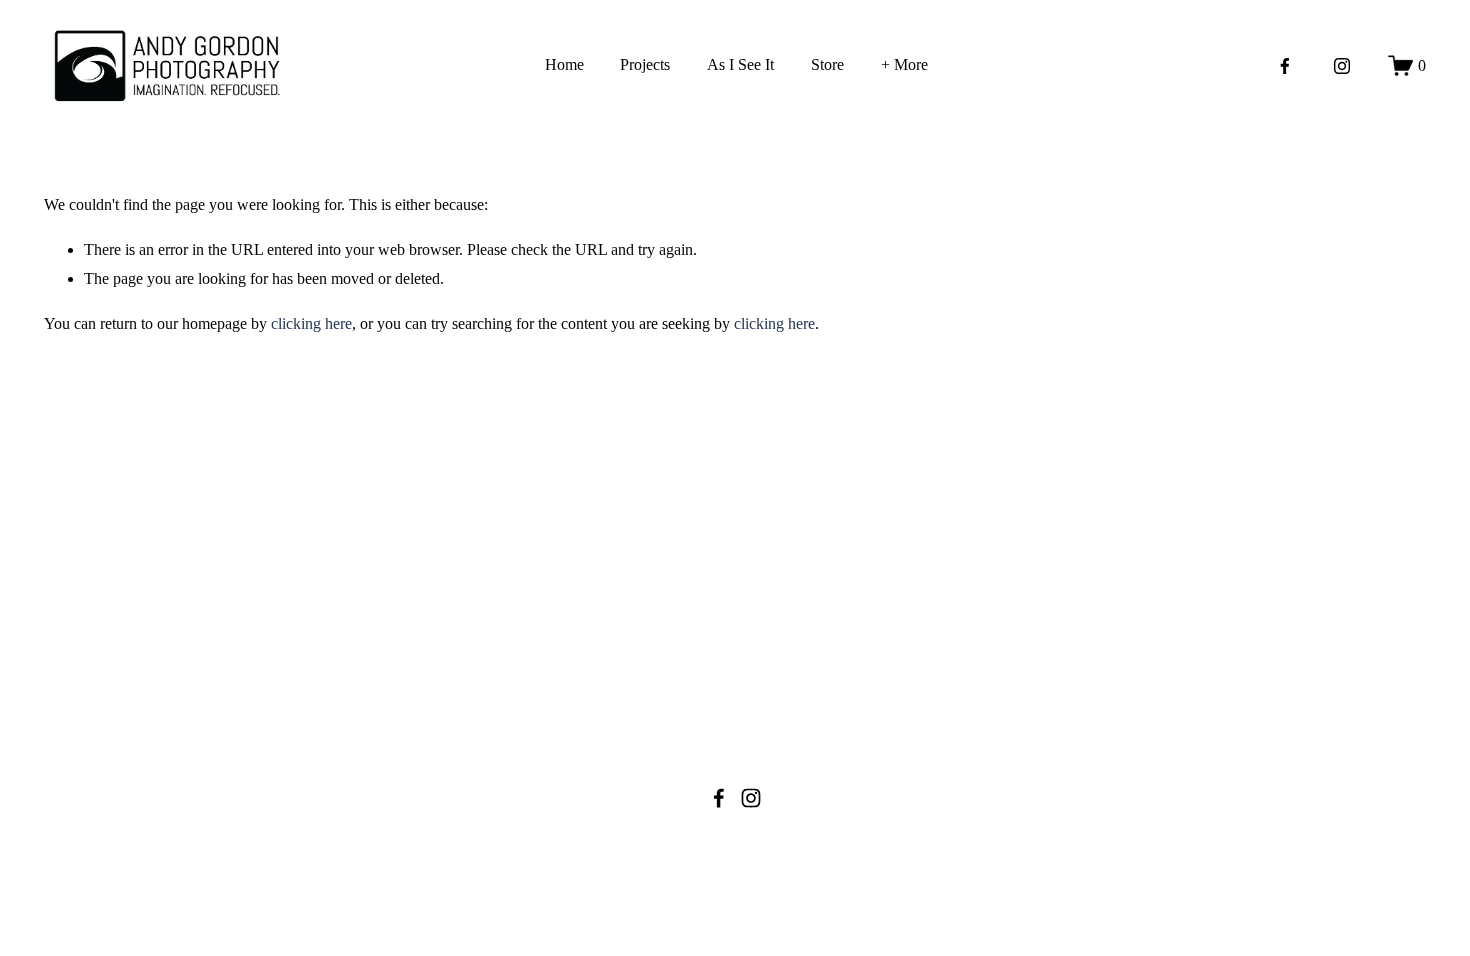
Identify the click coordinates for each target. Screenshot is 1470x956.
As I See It (740, 64)
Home (564, 64)
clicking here (311, 323)
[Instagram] (1342, 66)
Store (827, 64)
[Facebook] (1285, 66)
